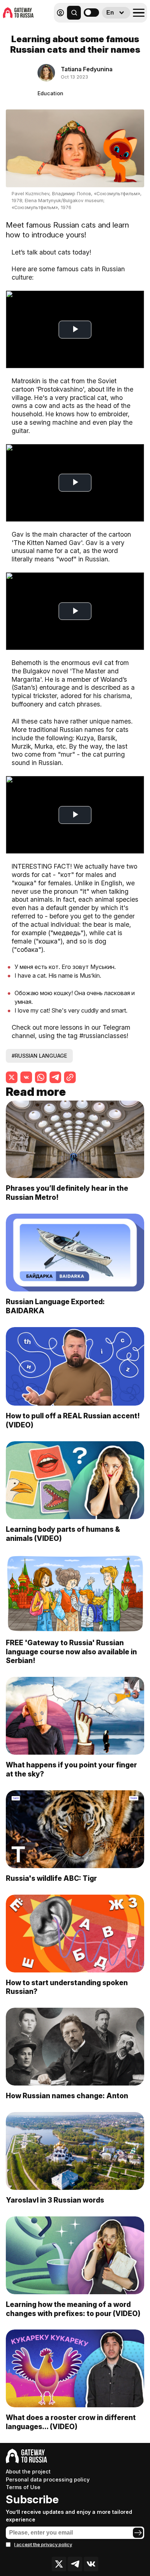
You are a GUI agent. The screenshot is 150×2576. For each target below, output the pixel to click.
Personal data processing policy (48, 2479)
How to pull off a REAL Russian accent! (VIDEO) (73, 1420)
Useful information (94, 29)
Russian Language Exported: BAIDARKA (55, 1306)
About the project (28, 2471)
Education (50, 93)
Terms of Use (23, 2487)
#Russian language (39, 1056)
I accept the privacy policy (43, 2545)
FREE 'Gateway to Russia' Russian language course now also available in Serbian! (71, 1652)
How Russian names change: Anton (67, 2096)
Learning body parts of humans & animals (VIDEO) (63, 1534)
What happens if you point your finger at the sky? (71, 1769)
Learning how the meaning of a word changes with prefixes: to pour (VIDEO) (73, 2309)
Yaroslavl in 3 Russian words (55, 2200)
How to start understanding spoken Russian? (67, 1987)
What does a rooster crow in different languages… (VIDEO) (71, 2422)
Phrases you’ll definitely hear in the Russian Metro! (67, 1193)
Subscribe (32, 2499)
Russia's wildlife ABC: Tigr (51, 1878)
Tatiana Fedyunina (87, 69)
